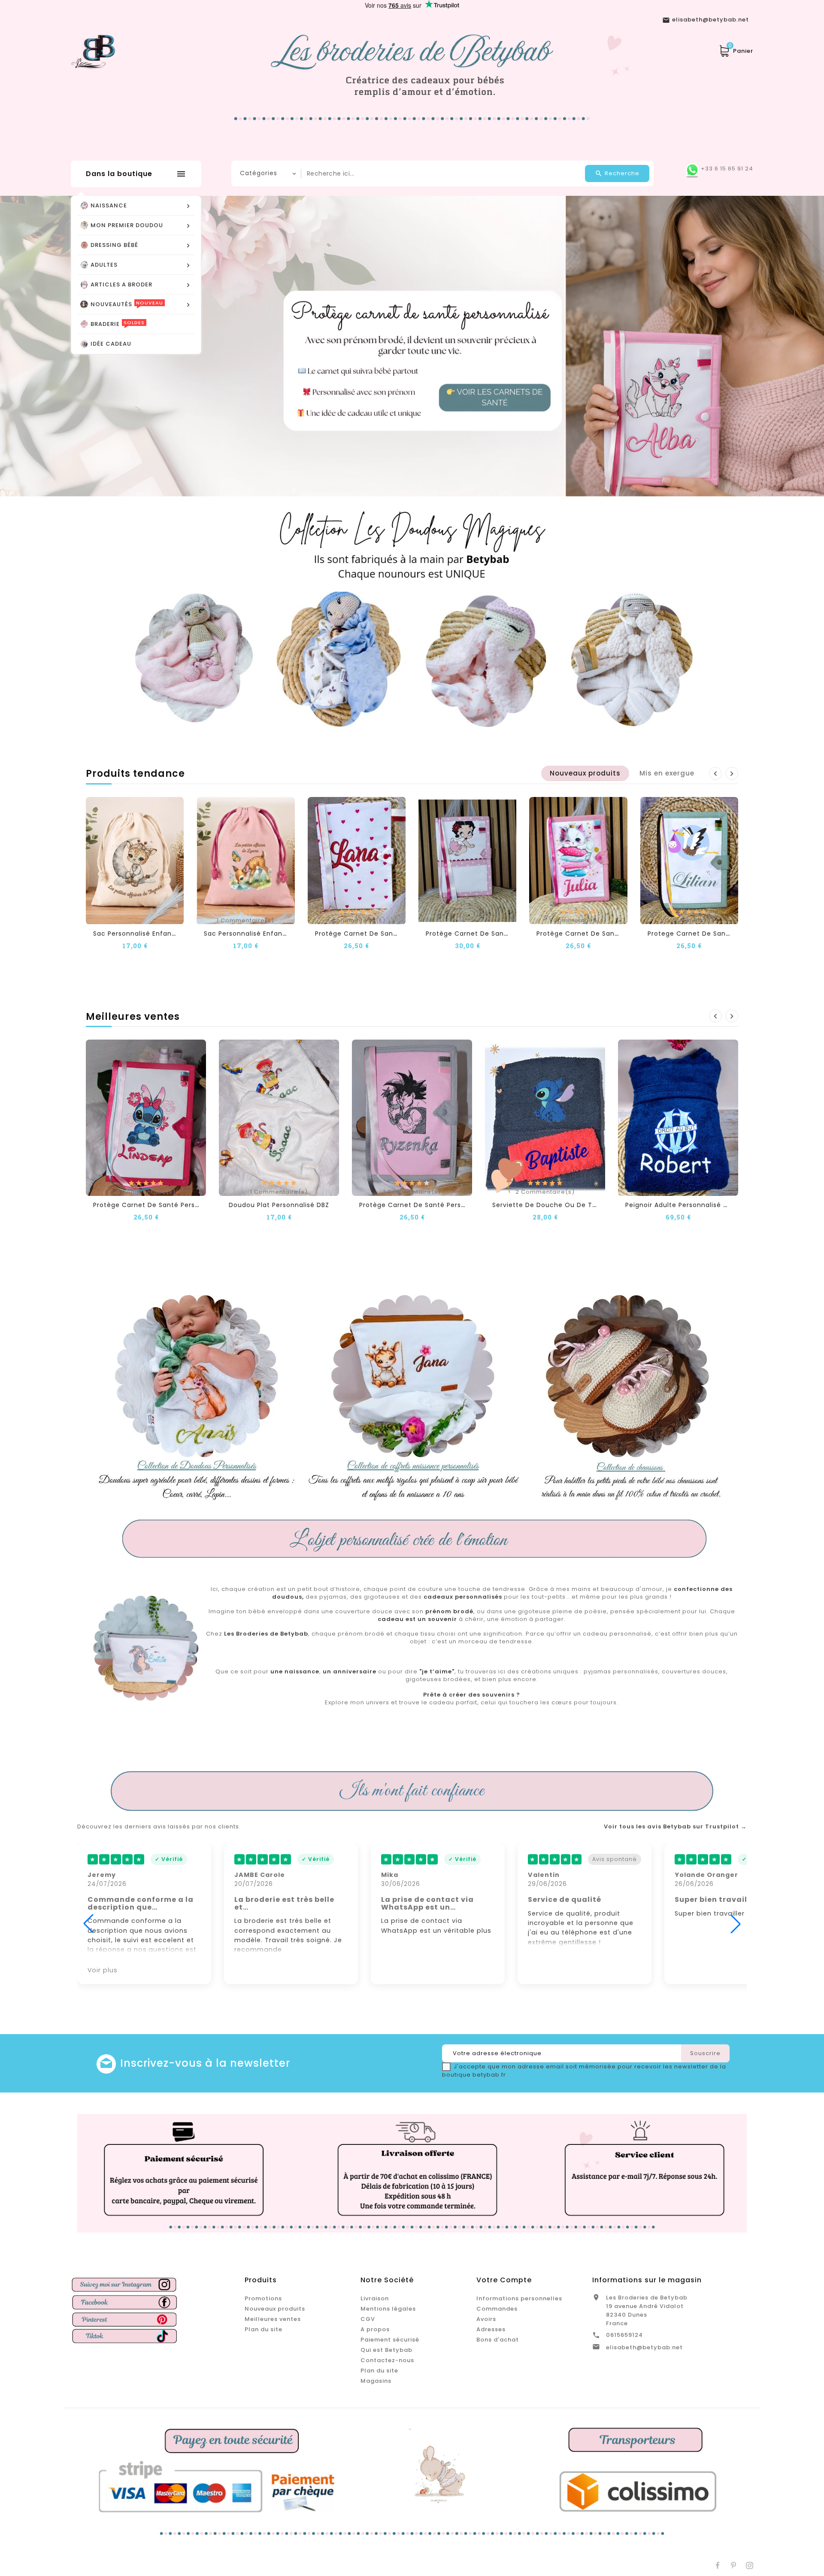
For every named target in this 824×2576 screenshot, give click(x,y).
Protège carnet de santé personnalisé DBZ (432, 1205)
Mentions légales (388, 2309)
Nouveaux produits (275, 2309)
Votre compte (504, 2280)
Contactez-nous (387, 2360)
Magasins (376, 2381)
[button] (41, 346)
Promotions (263, 2298)
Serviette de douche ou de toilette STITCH (566, 1205)
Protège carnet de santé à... (474, 934)
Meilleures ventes (273, 2319)
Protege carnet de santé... (693, 934)
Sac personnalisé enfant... (136, 934)
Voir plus (690, 1970)
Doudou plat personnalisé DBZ (279, 1205)
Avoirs (486, 2319)
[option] (412, 346)
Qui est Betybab (386, 2350)
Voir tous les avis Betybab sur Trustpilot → (675, 1827)
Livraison (375, 2298)
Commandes (497, 2309)
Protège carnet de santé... (360, 934)
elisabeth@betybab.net (644, 2347)
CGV (368, 2319)
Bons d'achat (498, 2340)
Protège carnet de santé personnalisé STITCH (171, 1205)
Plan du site (264, 2329)
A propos (375, 2329)
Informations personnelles (519, 2298)
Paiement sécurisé (390, 2340)
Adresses (491, 2329)
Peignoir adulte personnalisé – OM (683, 1205)
